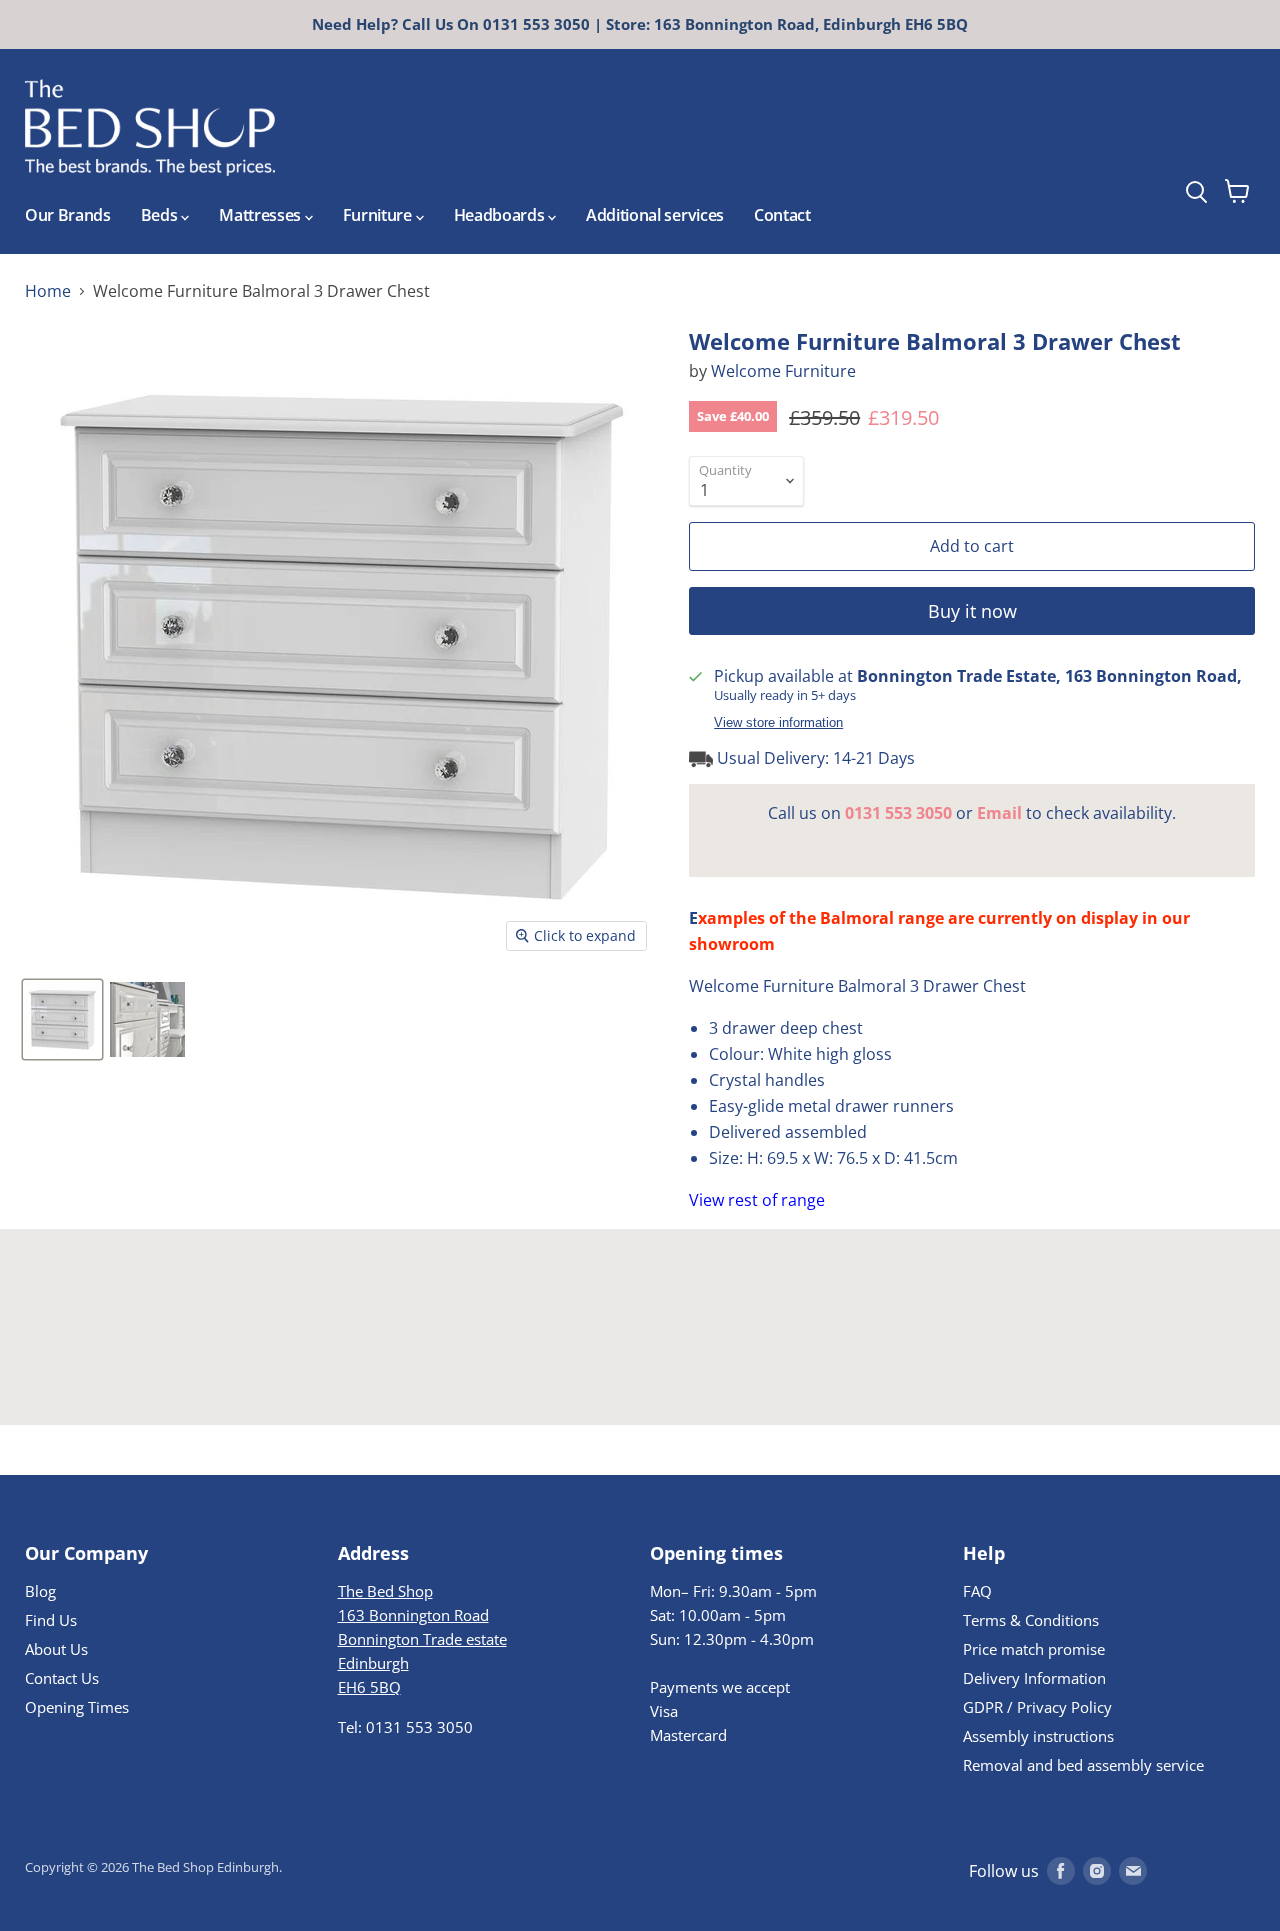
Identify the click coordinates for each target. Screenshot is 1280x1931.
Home (48, 291)
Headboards (501, 215)
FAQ (977, 1591)
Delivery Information (1034, 1678)
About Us (56, 1649)
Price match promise (1034, 1649)
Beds (161, 215)
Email (999, 813)
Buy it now (972, 611)
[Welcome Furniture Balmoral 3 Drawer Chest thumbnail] (62, 1019)
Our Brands (68, 215)
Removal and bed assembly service (1083, 1765)
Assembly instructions (1038, 1736)
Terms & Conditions (1031, 1620)
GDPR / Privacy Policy (1037, 1707)
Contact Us (62, 1678)
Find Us (51, 1620)
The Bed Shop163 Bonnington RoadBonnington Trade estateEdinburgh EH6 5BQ (422, 1639)
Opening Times (77, 1707)
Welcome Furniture (783, 371)
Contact (782, 215)
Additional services (655, 215)
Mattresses (261, 215)
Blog (40, 1591)
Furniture (379, 215)
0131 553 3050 (898, 813)
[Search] (1233, 139)
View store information (778, 723)
